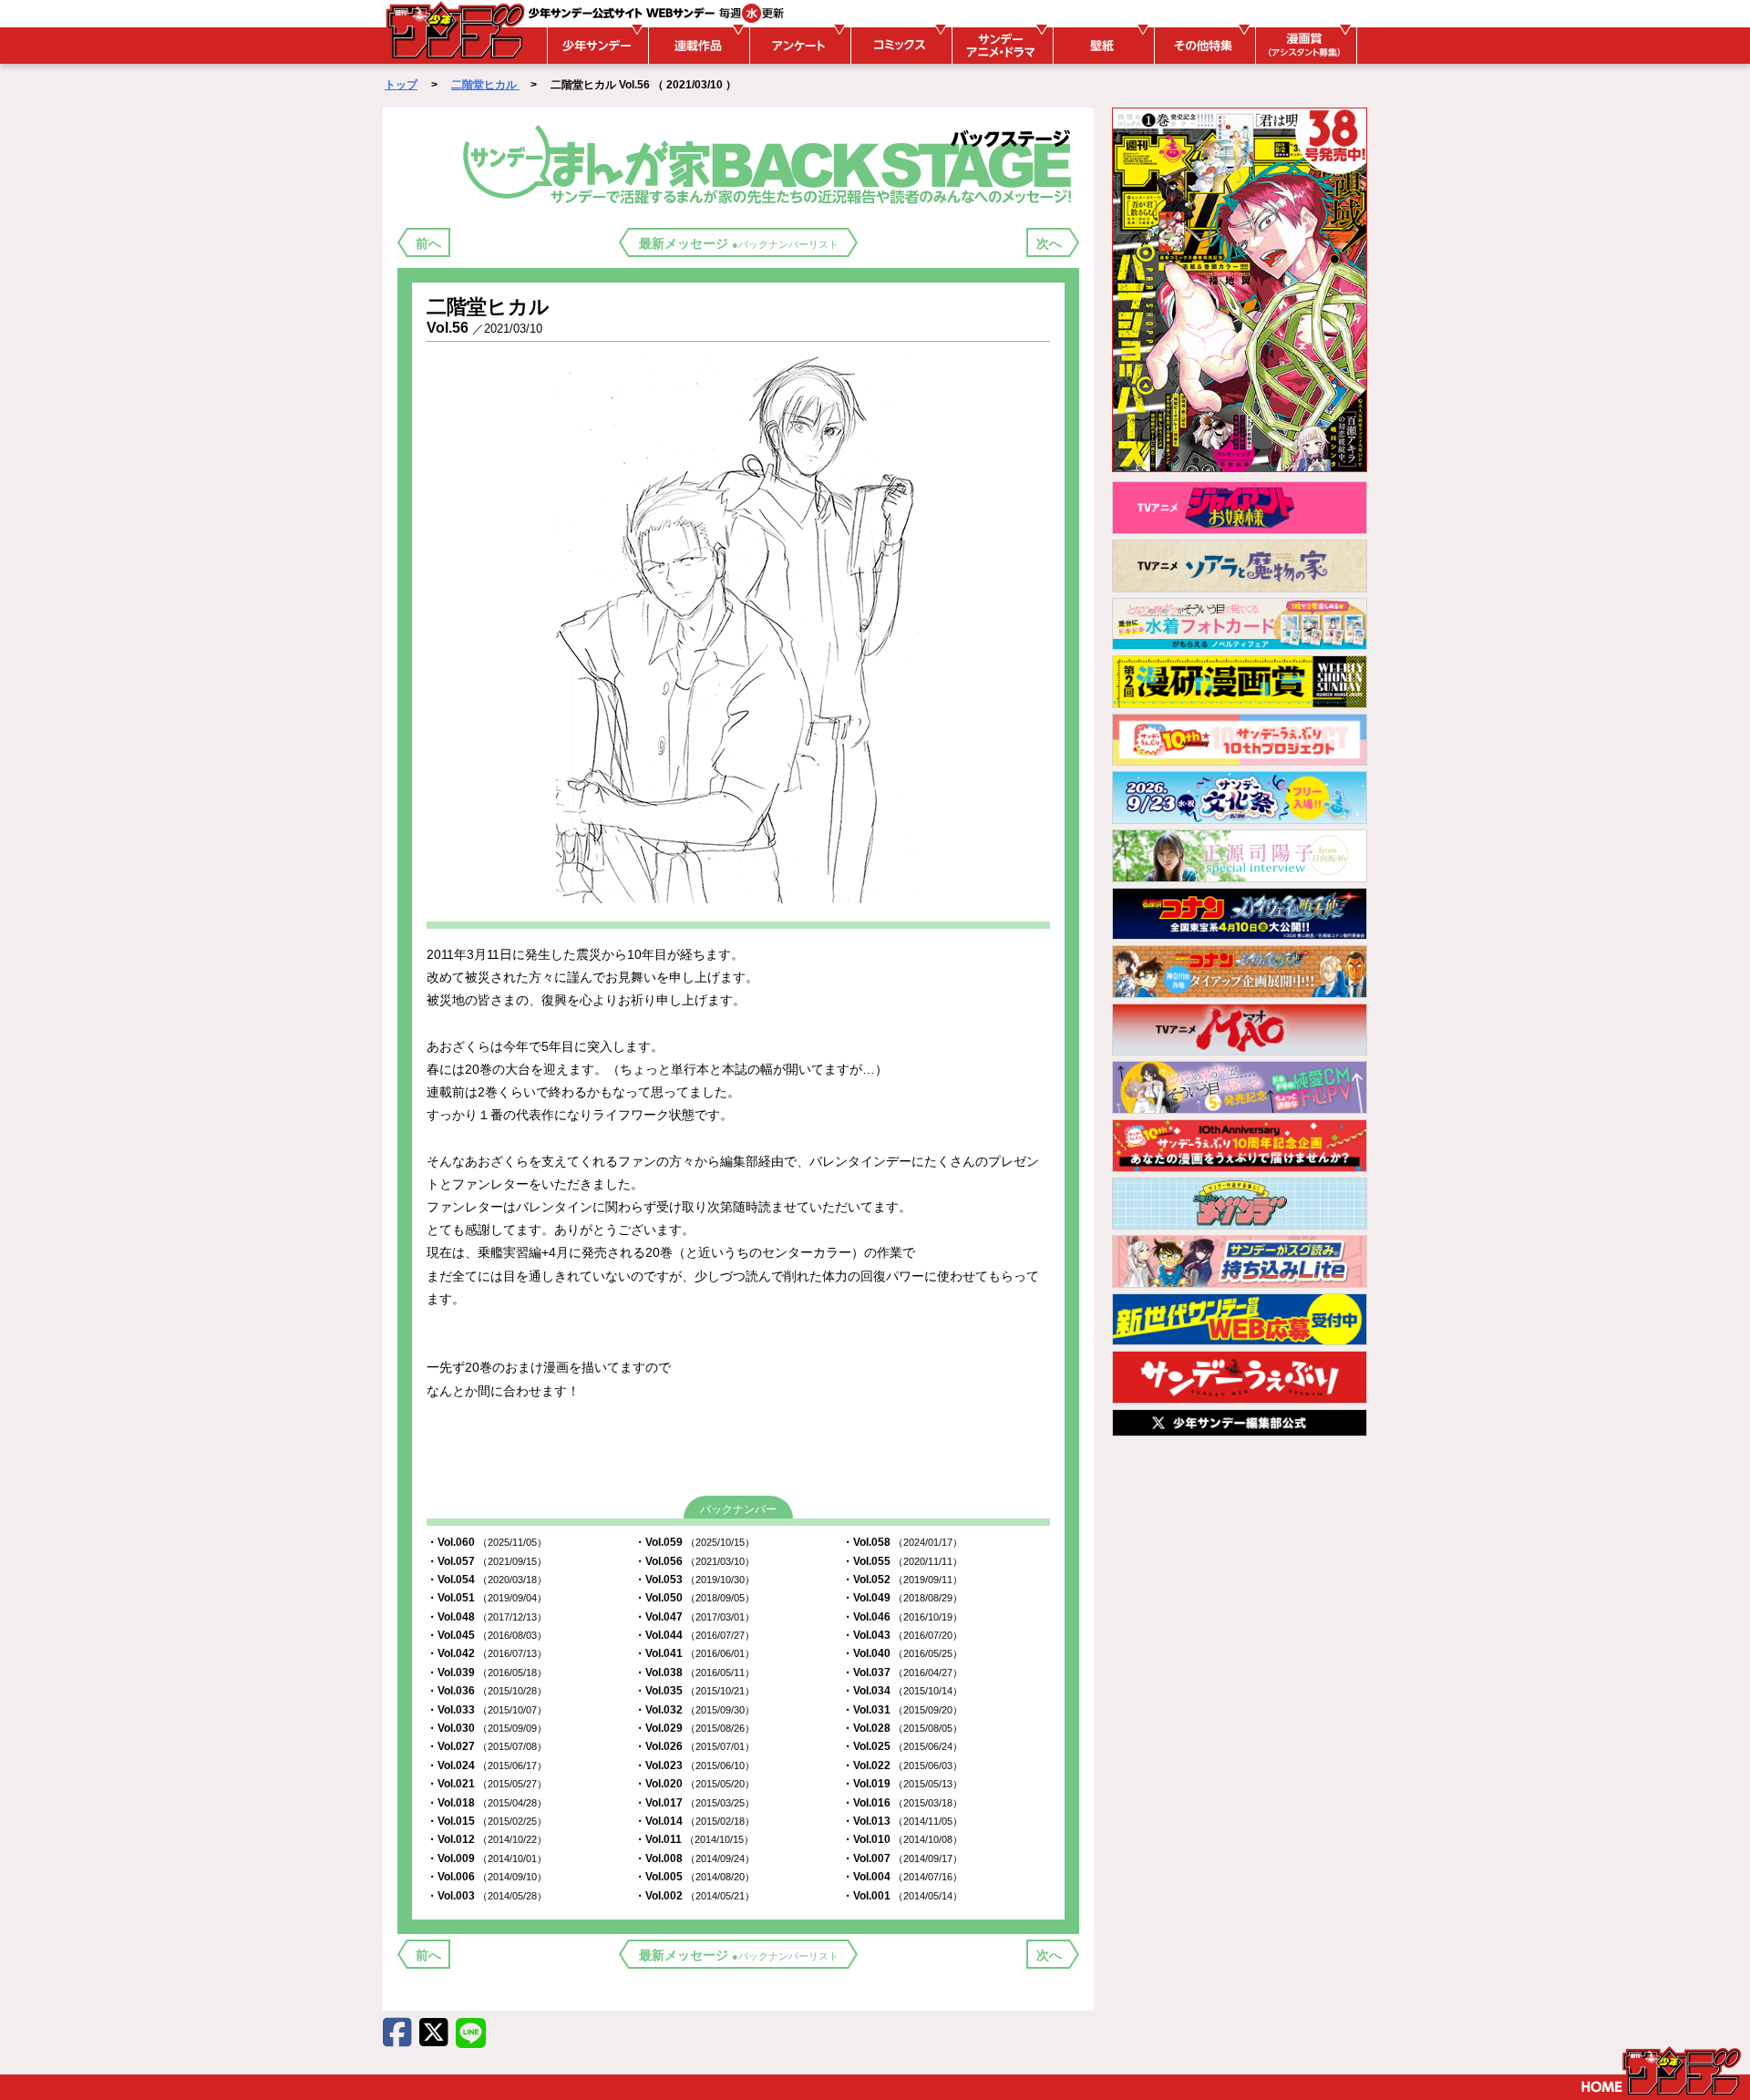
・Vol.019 (902, 1784)
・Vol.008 (695, 1858)
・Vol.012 (487, 1839)
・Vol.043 (902, 1635)
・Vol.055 (902, 1561)
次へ (1049, 243)
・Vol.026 (695, 1746)
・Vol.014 (695, 1821)
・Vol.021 (487, 1784)
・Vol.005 (695, 1877)
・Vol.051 (487, 1598)
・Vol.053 (695, 1580)
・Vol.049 (902, 1598)
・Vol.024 (487, 1765)
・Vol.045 (487, 1635)
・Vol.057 (487, 1561)
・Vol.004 (902, 1877)
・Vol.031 (902, 1710)
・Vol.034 (902, 1691)
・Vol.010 (902, 1839)
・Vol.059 (695, 1542)
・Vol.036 (487, 1691)
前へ (428, 243)
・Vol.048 (487, 1617)
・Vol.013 (902, 1821)
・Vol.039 (487, 1673)
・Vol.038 (695, 1673)
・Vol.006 (487, 1877)
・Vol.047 (695, 1617)
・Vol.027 (487, 1746)
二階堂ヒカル (485, 85)
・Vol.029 (695, 1728)
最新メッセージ (739, 243)
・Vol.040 (902, 1653)
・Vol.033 (487, 1710)
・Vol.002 (695, 1896)
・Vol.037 (902, 1673)
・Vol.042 (487, 1653)
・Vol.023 (695, 1765)
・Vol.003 (487, 1896)
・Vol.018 (487, 1803)
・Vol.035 (695, 1691)
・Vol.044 (695, 1635)
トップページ (1661, 2071)
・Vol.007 (902, 1858)
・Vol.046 (902, 1617)
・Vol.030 (487, 1728)
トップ (401, 85)
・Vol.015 (487, 1821)
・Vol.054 (487, 1580)
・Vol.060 (487, 1542)
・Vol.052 (902, 1580)
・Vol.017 (695, 1803)
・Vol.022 (902, 1765)
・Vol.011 (694, 1839)
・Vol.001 (902, 1896)
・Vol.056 (695, 1561)
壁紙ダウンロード (1101, 46)
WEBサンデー (454, 30)
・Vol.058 (902, 1542)
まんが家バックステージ (771, 163)
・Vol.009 (487, 1858)
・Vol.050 (695, 1598)
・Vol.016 (902, 1803)
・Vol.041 (695, 1653)
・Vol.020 (695, 1784)
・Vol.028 (902, 1728)
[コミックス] (899, 46)
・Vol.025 (902, 1746)
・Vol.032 (695, 1710)
